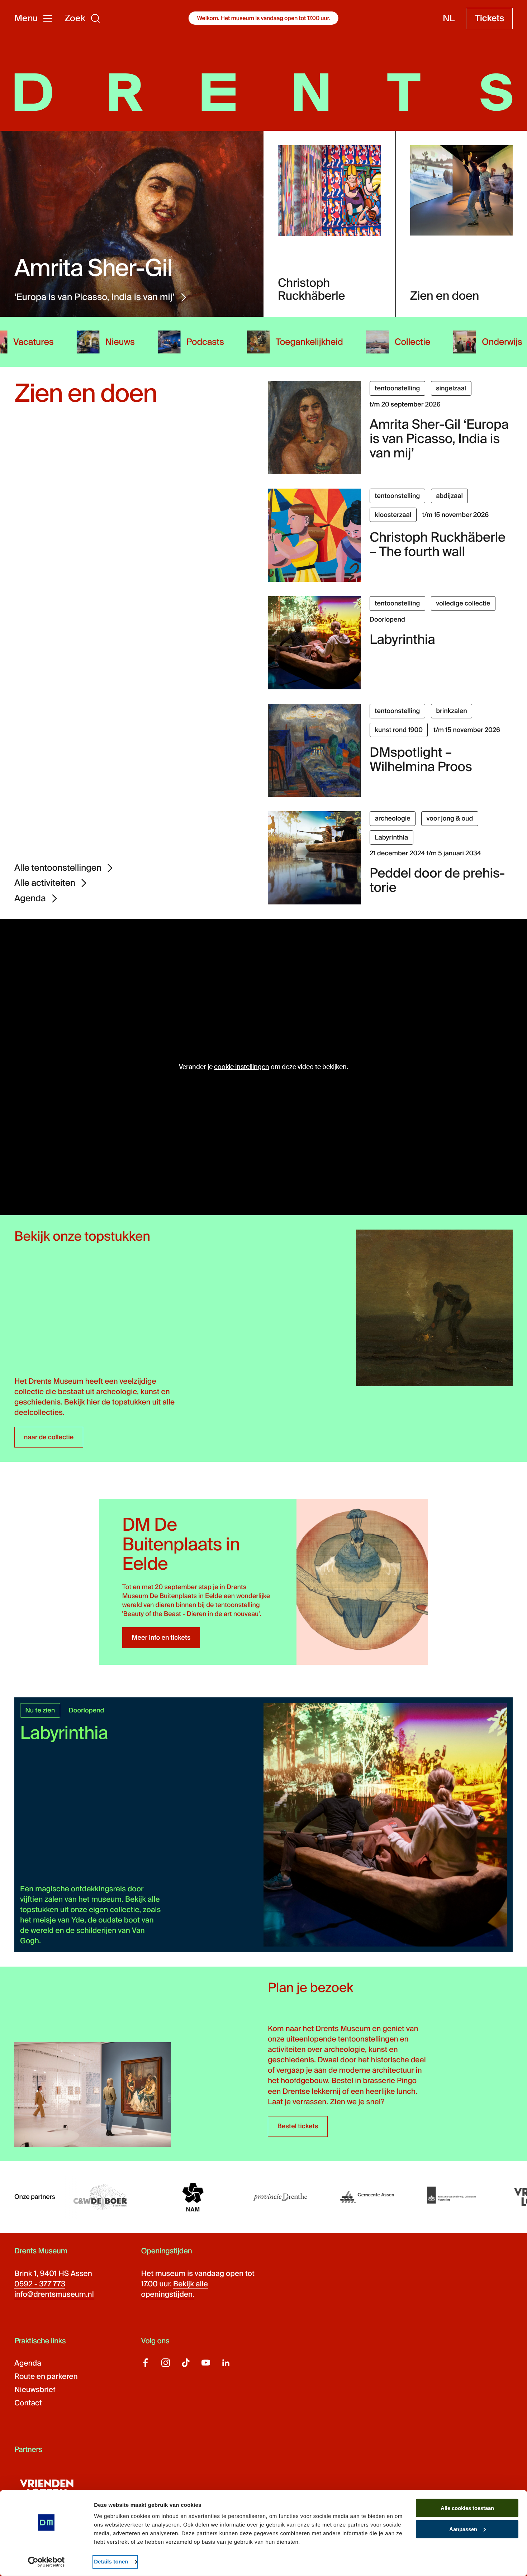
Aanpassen (463, 2529)
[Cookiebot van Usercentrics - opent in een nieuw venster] (46, 2562)
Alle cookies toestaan (467, 2508)
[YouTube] (206, 2363)
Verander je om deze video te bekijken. (263, 1067)
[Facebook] (146, 2363)
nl (449, 18)
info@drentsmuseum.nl (54, 2295)
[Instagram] (166, 2363)
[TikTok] (186, 2363)
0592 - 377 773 (40, 2284)
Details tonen (111, 2562)
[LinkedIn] (226, 2363)
